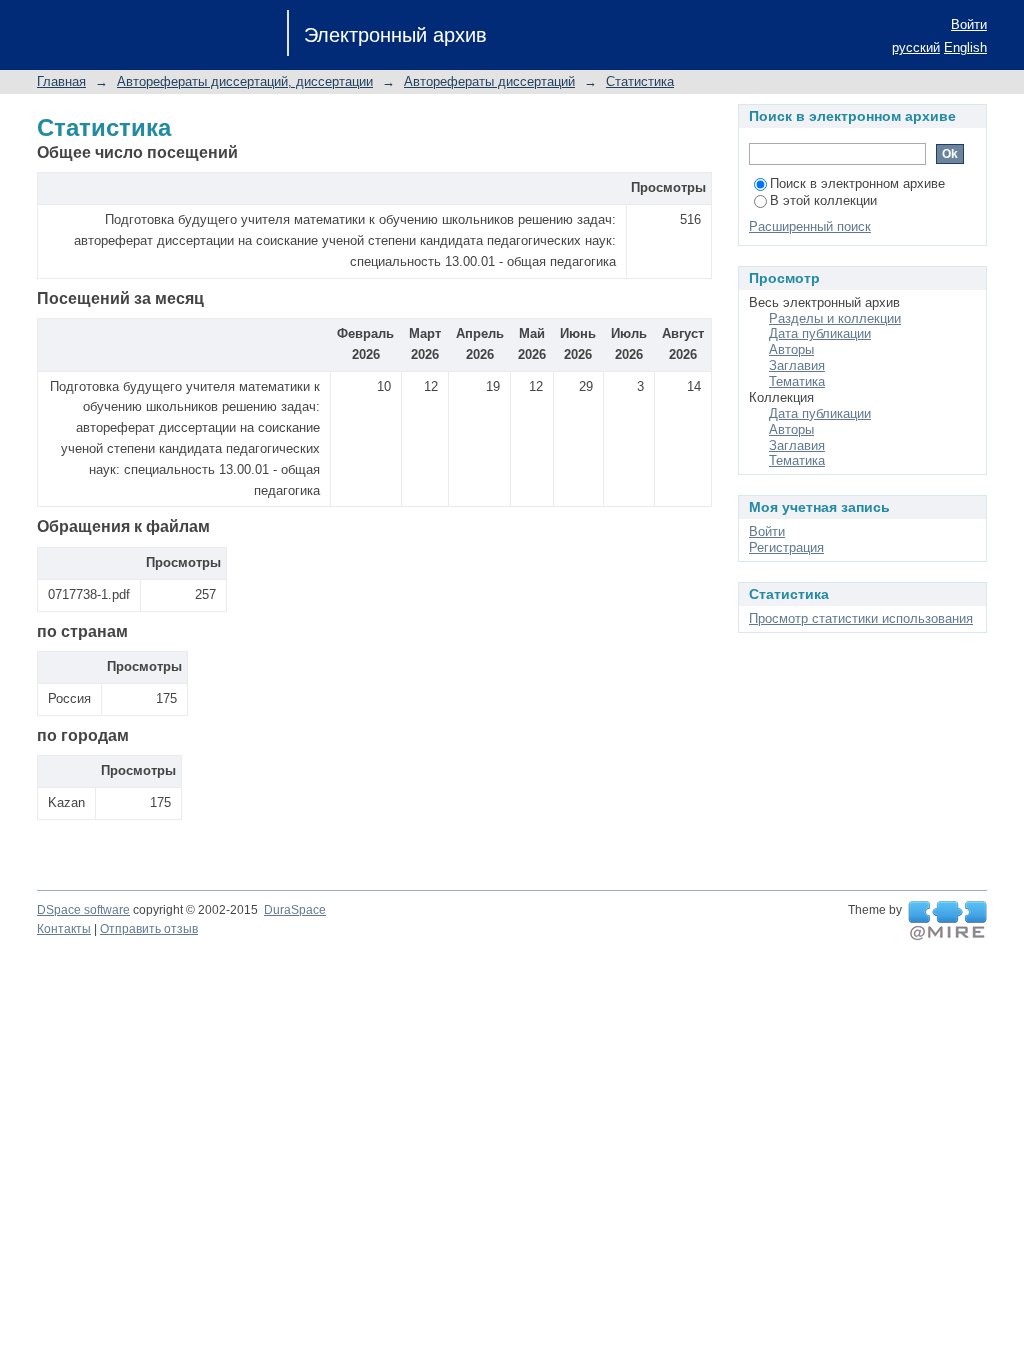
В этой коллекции (823, 200)
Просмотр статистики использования (861, 618)
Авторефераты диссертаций (489, 81)
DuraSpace (295, 910)
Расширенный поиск (810, 226)
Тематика (797, 381)
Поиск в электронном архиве (857, 183)
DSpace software (83, 910)
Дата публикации (820, 333)
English (965, 47)
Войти (969, 24)
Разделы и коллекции (835, 318)
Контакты (64, 929)
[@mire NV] (947, 921)
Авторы (791, 349)
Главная (61, 81)
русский (916, 47)
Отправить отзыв (149, 929)
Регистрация (786, 547)
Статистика (640, 81)
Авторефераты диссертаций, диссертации (245, 81)
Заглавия (797, 365)
